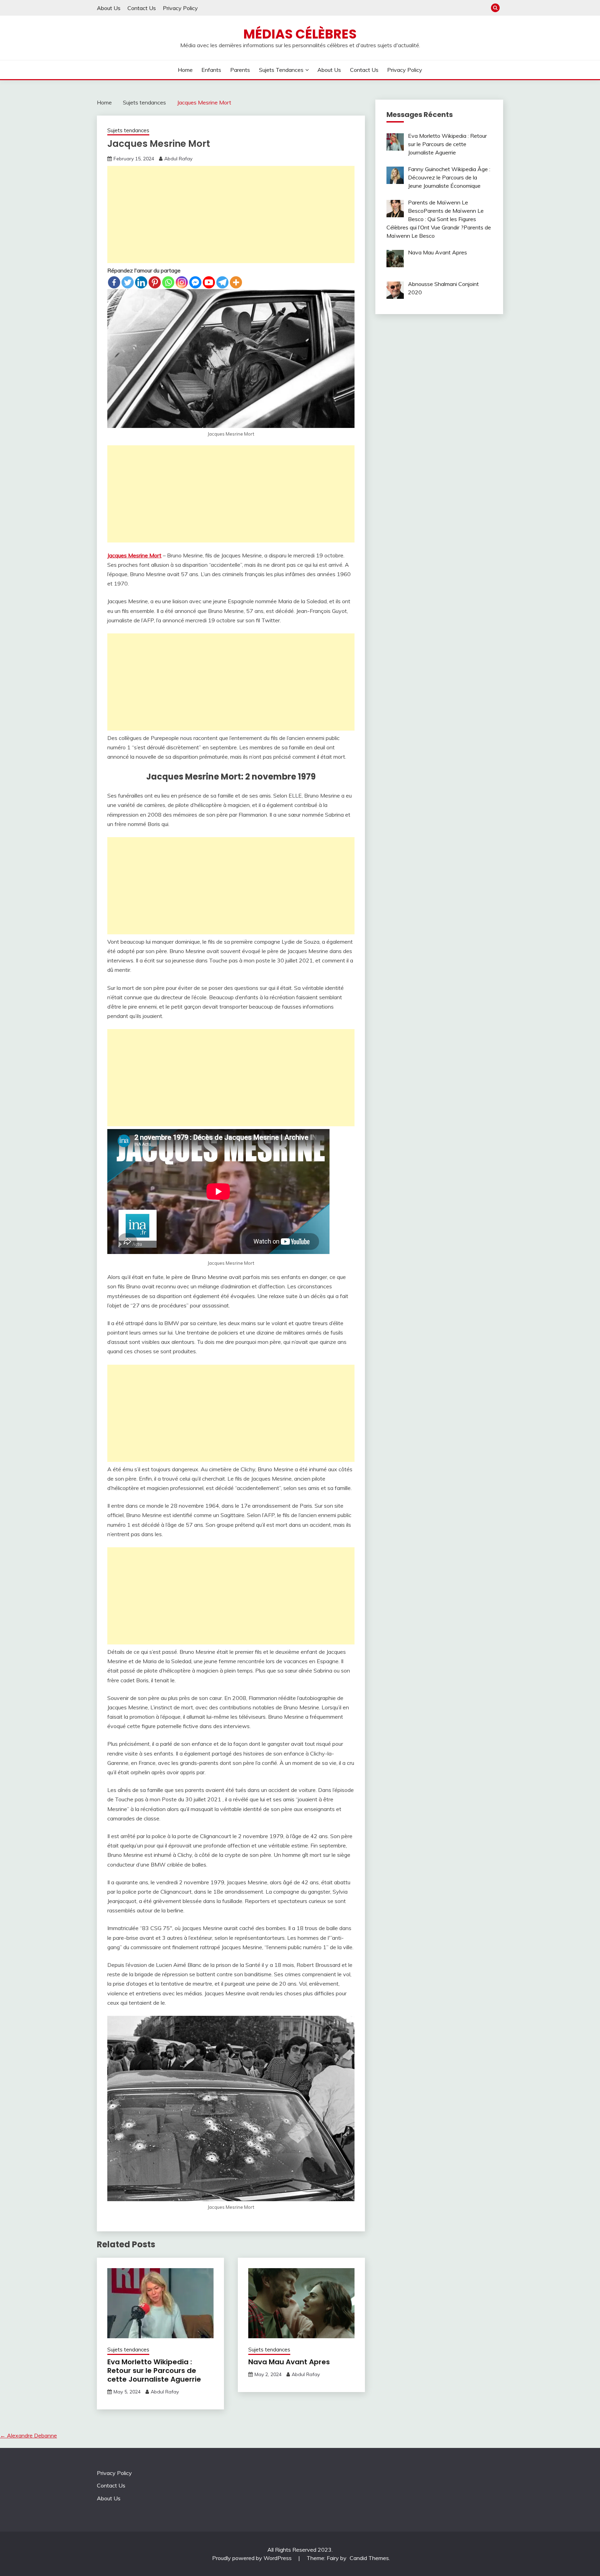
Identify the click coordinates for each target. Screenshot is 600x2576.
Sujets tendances (281, 70)
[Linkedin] (141, 282)
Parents (240, 70)
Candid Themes (369, 2558)
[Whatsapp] (168, 282)
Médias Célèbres (300, 34)
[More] (236, 282)
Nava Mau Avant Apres (289, 2362)
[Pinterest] (155, 282)
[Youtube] (209, 282)
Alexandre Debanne (28, 2435)
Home (185, 70)
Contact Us (142, 8)
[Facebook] (114, 282)
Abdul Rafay (178, 159)
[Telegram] (222, 282)
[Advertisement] (231, 214)
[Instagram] (182, 282)
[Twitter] (128, 282)
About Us (109, 8)
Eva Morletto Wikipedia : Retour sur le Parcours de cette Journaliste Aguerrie (154, 2371)
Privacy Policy (180, 8)
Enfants (211, 70)
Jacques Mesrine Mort (134, 555)
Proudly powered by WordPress (253, 2558)
